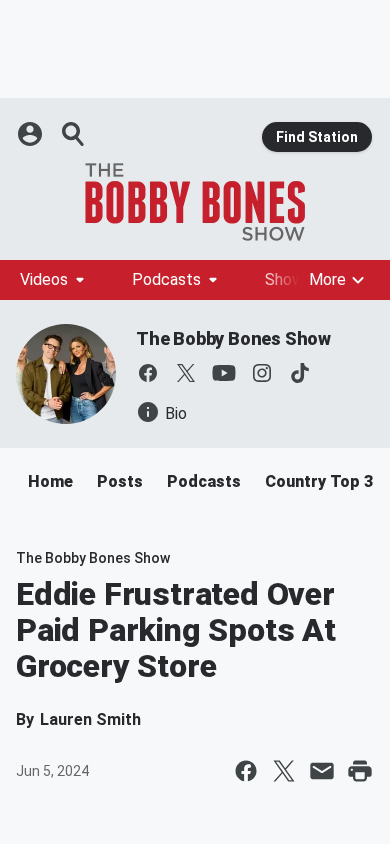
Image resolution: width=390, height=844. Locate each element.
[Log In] (32, 134)
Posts (120, 481)
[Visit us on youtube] (224, 373)
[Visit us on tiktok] (300, 373)
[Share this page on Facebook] (246, 771)
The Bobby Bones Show (233, 338)
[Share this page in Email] (322, 771)
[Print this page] (360, 771)
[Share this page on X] (284, 771)
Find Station (317, 137)
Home (50, 481)
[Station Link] (195, 202)
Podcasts (166, 279)
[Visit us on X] (186, 373)
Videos (44, 279)
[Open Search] (74, 134)
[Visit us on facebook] (148, 373)
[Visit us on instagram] (262, 373)
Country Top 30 (323, 481)
